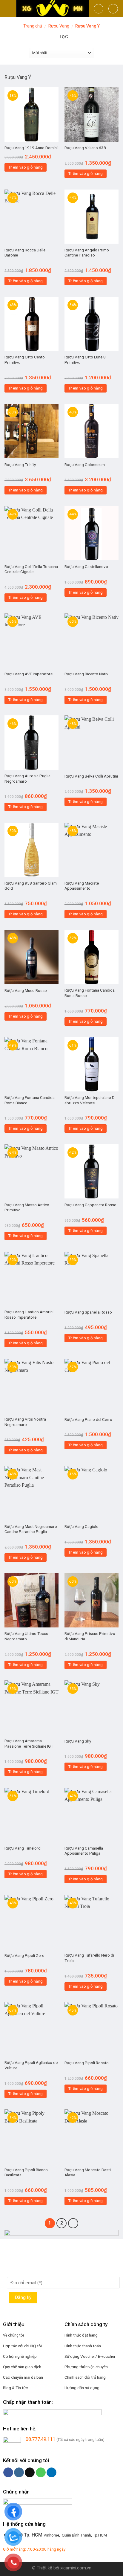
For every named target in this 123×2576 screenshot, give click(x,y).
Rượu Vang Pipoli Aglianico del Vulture (31, 2065)
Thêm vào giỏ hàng (26, 167)
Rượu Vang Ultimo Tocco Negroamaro (26, 1636)
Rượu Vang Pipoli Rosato (87, 2063)
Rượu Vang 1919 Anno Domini (31, 148)
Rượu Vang (59, 26)
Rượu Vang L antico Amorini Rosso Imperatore (29, 1314)
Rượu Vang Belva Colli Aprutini (91, 776)
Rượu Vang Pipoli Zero (24, 1955)
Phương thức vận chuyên (86, 2367)
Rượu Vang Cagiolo (82, 1526)
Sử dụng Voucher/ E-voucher (90, 2356)
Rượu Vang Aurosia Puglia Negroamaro (27, 778)
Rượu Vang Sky (78, 1741)
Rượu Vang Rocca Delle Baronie (25, 253)
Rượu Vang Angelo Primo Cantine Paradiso (87, 253)
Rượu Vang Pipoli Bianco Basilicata (26, 2172)
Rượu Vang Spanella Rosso (88, 1312)
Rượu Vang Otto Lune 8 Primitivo (85, 360)
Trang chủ (33, 26)
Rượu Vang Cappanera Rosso (90, 1205)
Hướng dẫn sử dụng (82, 2388)
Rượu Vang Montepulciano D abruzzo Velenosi (90, 1100)
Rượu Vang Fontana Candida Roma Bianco (30, 1100)
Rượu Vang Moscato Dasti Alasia (88, 2172)
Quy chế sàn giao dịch (22, 2367)
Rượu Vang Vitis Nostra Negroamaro (25, 1422)
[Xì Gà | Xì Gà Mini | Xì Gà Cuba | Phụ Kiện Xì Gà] (53, 9)
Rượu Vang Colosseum (85, 465)
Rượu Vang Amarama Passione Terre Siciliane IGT (29, 1743)
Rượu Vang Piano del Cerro (88, 1419)
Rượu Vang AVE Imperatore (29, 674)
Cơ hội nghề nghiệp (20, 2356)
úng (33, 2346)
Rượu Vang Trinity (20, 465)
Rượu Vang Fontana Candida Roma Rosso (90, 993)
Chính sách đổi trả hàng (85, 2377)
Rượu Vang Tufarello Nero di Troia (89, 1958)
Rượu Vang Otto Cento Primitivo (25, 360)
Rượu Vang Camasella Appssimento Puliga (84, 1851)
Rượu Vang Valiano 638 (85, 148)
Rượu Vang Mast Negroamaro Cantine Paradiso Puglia (31, 1529)
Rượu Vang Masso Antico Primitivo (27, 1207)
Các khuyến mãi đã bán (23, 2377)
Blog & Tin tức (15, 2388)
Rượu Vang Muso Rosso (26, 990)
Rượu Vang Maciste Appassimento (82, 886)
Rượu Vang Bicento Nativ (86, 674)
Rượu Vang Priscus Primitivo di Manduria (90, 1636)
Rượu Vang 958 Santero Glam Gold (31, 886)
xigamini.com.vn (76, 2568)
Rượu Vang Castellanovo (86, 566)
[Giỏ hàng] (113, 9)
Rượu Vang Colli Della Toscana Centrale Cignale (31, 569)
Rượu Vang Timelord (23, 1848)
